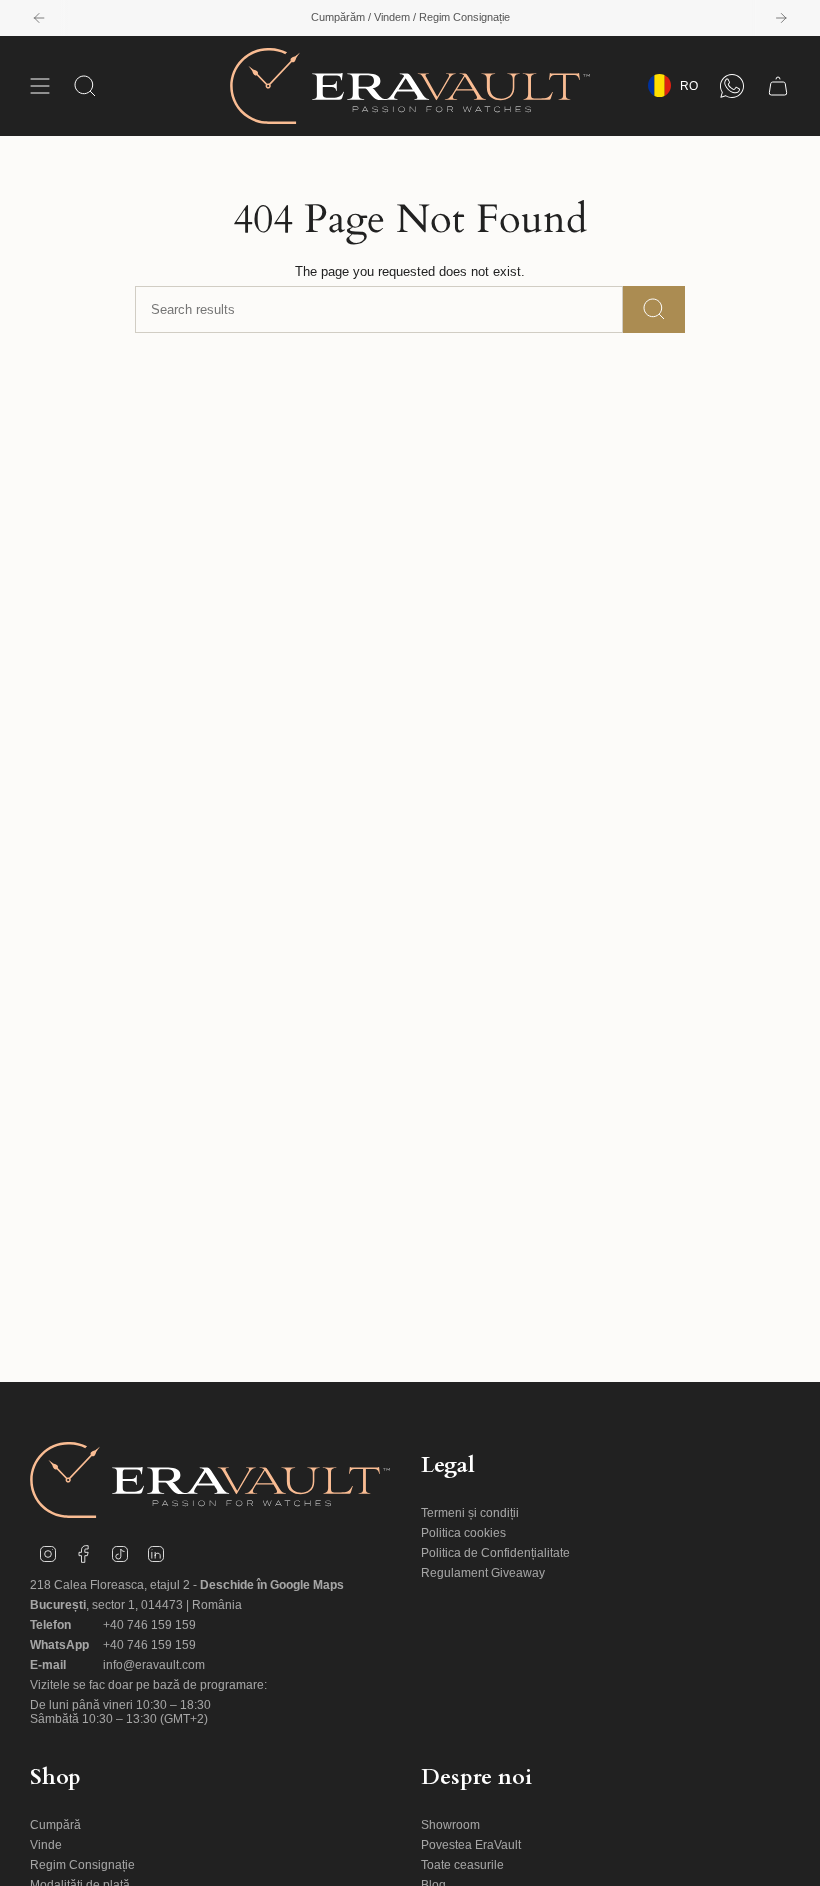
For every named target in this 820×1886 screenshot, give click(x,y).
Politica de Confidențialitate (495, 1553)
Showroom (450, 1825)
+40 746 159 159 (149, 1625)
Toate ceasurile (462, 1865)
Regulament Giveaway (483, 1573)
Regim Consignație (82, 1865)
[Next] (781, 18)
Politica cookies (463, 1533)
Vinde (46, 1845)
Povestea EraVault (471, 1845)
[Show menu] (40, 86)
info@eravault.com (154, 1665)
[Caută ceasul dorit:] (654, 309)
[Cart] (778, 86)
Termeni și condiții (470, 1513)
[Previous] (39, 18)
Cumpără (55, 1825)
